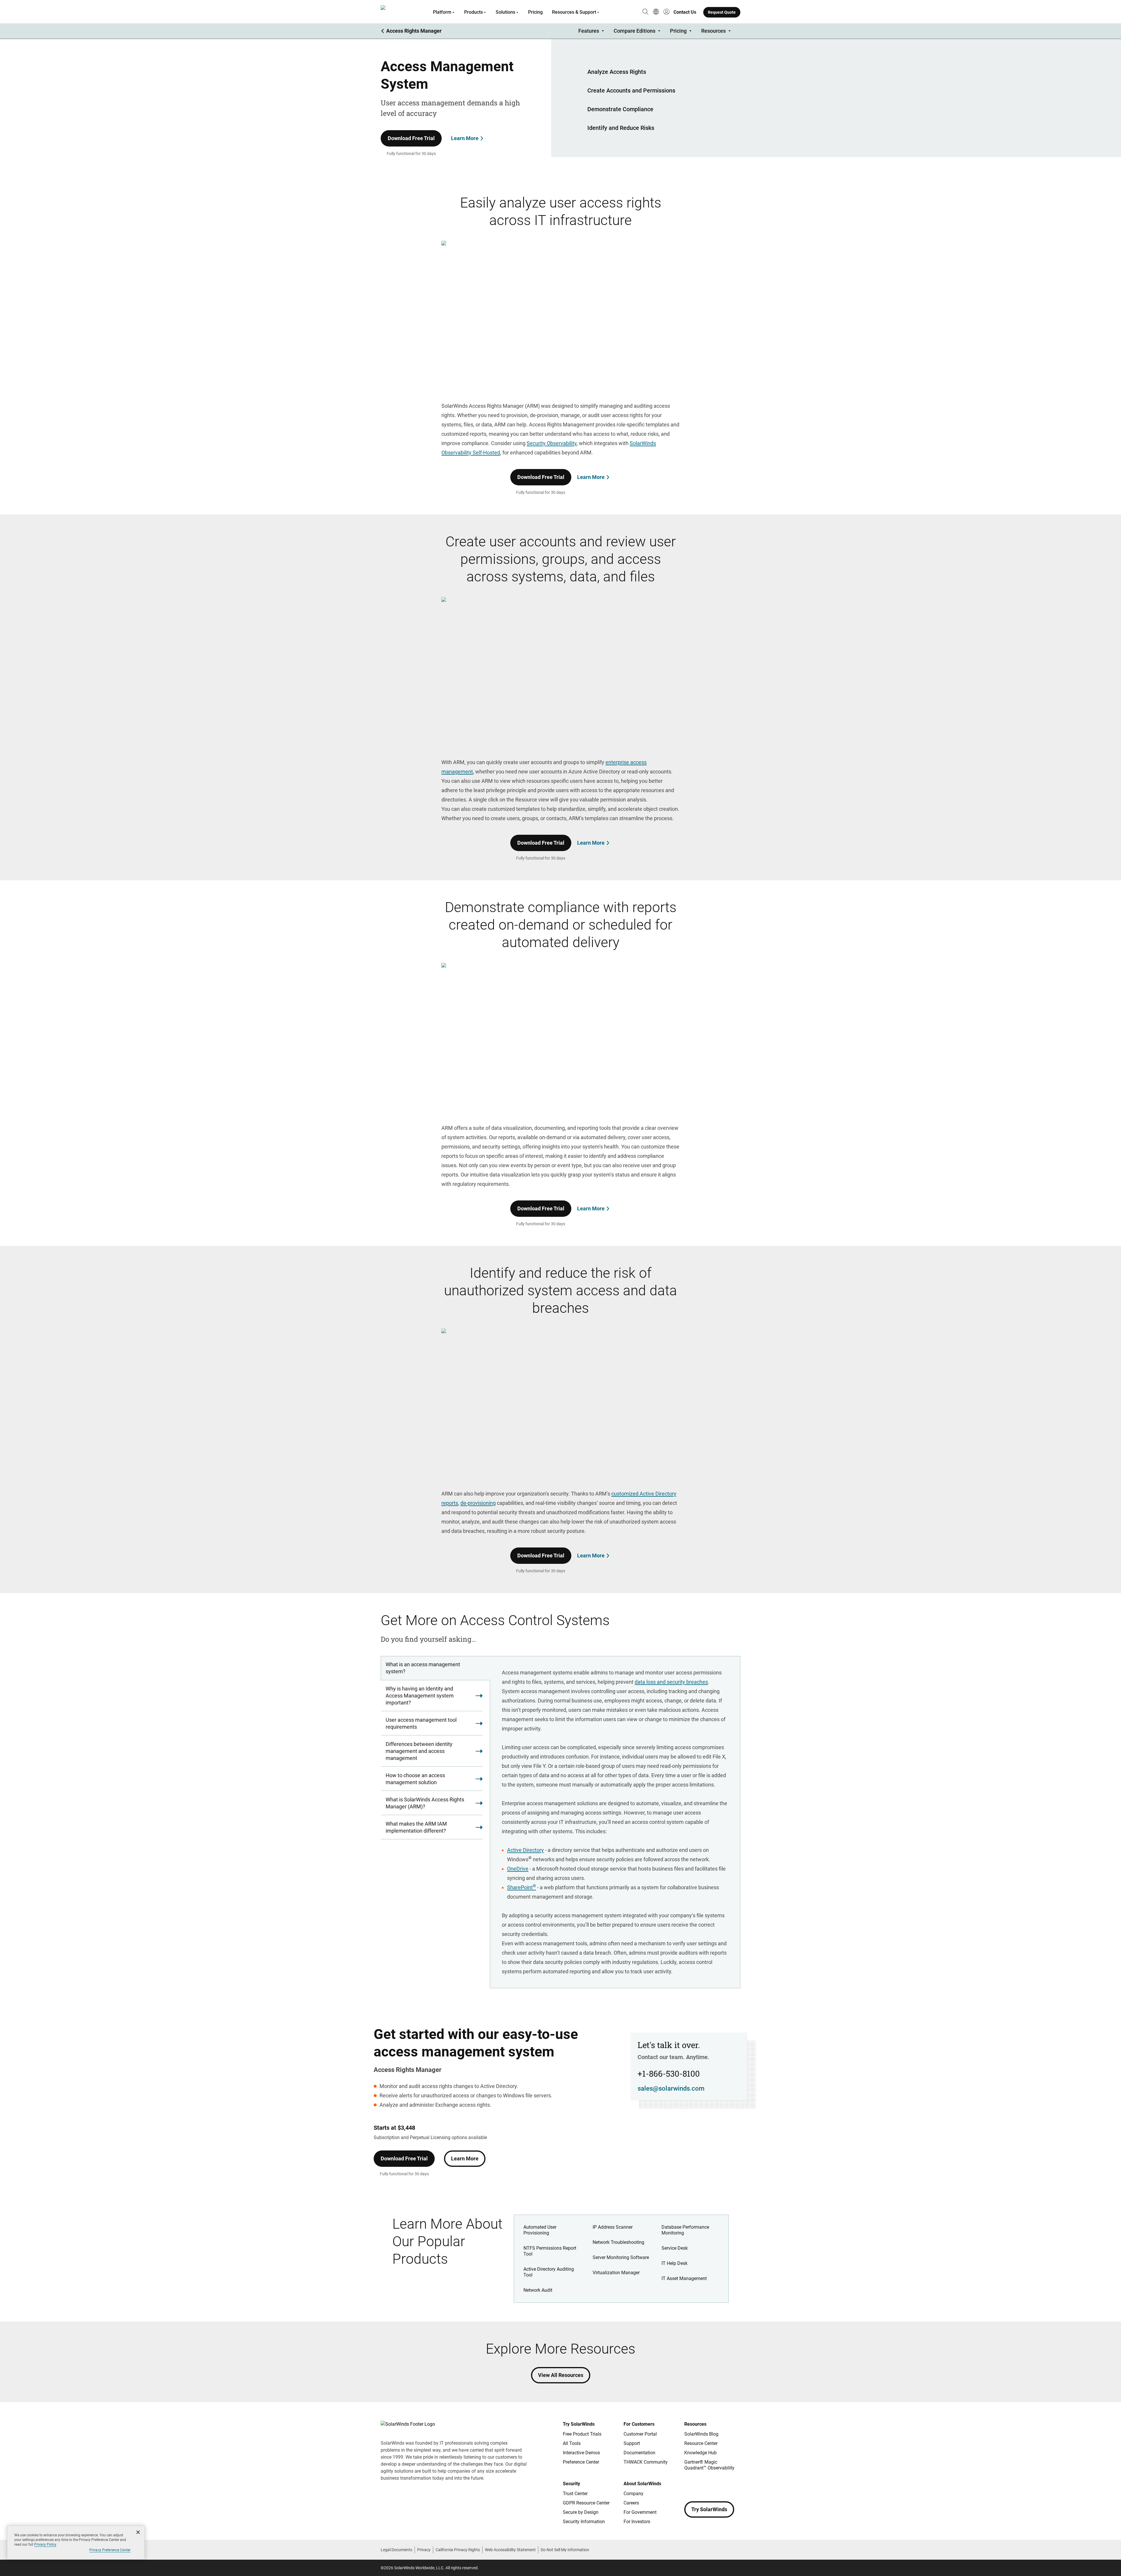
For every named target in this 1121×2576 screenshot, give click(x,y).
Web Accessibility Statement (510, 2550)
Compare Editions (635, 31)
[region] (76, 2543)
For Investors (637, 2522)
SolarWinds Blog (701, 2434)
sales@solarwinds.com (671, 2088)
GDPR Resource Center (586, 2503)
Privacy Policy (45, 2544)
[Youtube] (724, 2485)
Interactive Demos (581, 2453)
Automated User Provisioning (540, 2230)
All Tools (572, 2443)
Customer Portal (640, 2434)
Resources (713, 31)
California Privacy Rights (458, 2550)
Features (589, 31)
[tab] (435, 1668)
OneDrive (518, 1869)
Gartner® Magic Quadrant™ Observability (709, 2465)
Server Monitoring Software (621, 2257)
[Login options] (666, 12)
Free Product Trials (582, 2434)
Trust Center (575, 2494)
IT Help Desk (674, 2263)
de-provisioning (478, 1503)
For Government (640, 2512)
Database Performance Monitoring (685, 2230)
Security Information (584, 2522)
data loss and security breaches (671, 1682)
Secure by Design (581, 2512)
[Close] (138, 2532)
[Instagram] (701, 2485)
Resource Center (701, 2443)
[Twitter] (712, 2485)
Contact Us (685, 12)
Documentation (639, 2453)
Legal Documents (396, 2550)
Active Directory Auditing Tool (549, 2272)
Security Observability (552, 443)
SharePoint (522, 1887)
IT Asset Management (684, 2278)
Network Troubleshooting (618, 2242)
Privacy (424, 2550)
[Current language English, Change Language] (656, 12)
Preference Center (581, 2462)
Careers (631, 2503)
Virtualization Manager (616, 2273)
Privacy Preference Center (110, 2550)
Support (632, 2443)
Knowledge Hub (700, 2453)
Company (633, 2494)
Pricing (535, 12)
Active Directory (525, 1850)
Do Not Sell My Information (565, 2550)
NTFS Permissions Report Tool (550, 2251)
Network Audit (538, 2290)
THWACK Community (646, 2462)
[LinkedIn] (736, 2485)
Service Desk (675, 2248)
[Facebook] (689, 2485)
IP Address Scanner (613, 2227)
